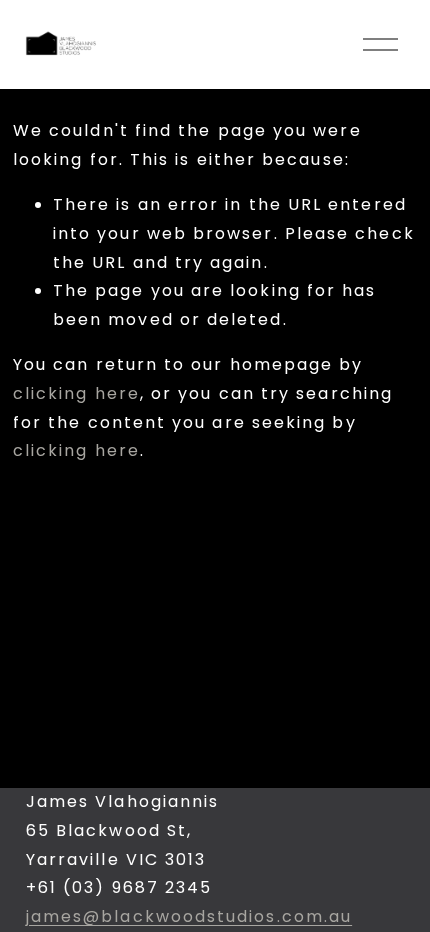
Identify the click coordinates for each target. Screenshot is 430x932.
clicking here (76, 393)
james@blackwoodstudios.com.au (189, 916)
